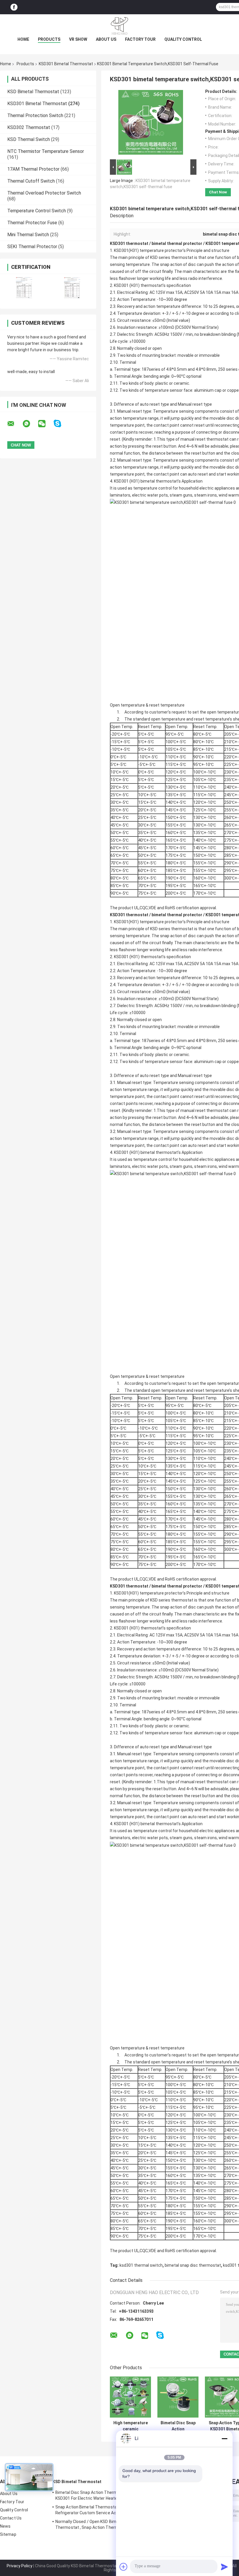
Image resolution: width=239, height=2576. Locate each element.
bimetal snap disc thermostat (193, 2265)
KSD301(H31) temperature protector (148, 250)
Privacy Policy (20, 2566)
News (5, 2526)
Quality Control (183, 39)
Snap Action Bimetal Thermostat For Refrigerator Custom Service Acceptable (94, 2510)
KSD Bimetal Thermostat (33, 92)
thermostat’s (153, 285)
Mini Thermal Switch (28, 235)
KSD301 (121, 285)
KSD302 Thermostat (29, 127)
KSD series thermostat (171, 257)
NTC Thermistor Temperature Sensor (46, 151)
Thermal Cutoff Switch (31, 181)
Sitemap (8, 2534)
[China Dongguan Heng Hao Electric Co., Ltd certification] (24, 288)
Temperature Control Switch (37, 211)
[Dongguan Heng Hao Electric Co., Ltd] (119, 26)
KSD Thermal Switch (29, 139)
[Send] (224, 2567)
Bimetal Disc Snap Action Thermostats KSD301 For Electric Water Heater (93, 2495)
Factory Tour (140, 39)
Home (23, 39)
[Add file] (124, 2567)
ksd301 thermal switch (141, 2265)
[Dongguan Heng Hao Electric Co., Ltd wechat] (45, 424)
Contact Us (11, 2518)
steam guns (181, 495)
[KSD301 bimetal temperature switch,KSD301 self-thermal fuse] (151, 123)
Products (49, 39)
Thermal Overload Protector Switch (44, 193)
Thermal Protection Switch (35, 115)
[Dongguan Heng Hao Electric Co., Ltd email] (15, 424)
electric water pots (150, 495)
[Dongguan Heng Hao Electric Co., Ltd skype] (61, 424)
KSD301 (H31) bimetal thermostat (145, 481)
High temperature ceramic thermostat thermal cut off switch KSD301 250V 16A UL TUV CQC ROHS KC (131, 2426)
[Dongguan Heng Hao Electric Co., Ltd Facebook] (14, 7)
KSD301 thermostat (129, 243)
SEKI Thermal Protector (32, 247)
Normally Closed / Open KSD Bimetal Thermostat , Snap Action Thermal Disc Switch (93, 2525)
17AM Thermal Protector (33, 169)
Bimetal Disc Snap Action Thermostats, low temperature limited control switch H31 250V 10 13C (178, 2426)
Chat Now (218, 192)
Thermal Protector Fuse (32, 223)
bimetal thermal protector (177, 243)
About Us (106, 39)
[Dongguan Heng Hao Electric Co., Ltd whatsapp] (30, 424)
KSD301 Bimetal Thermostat (66, 64)
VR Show (78, 39)
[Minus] (224, 2439)
